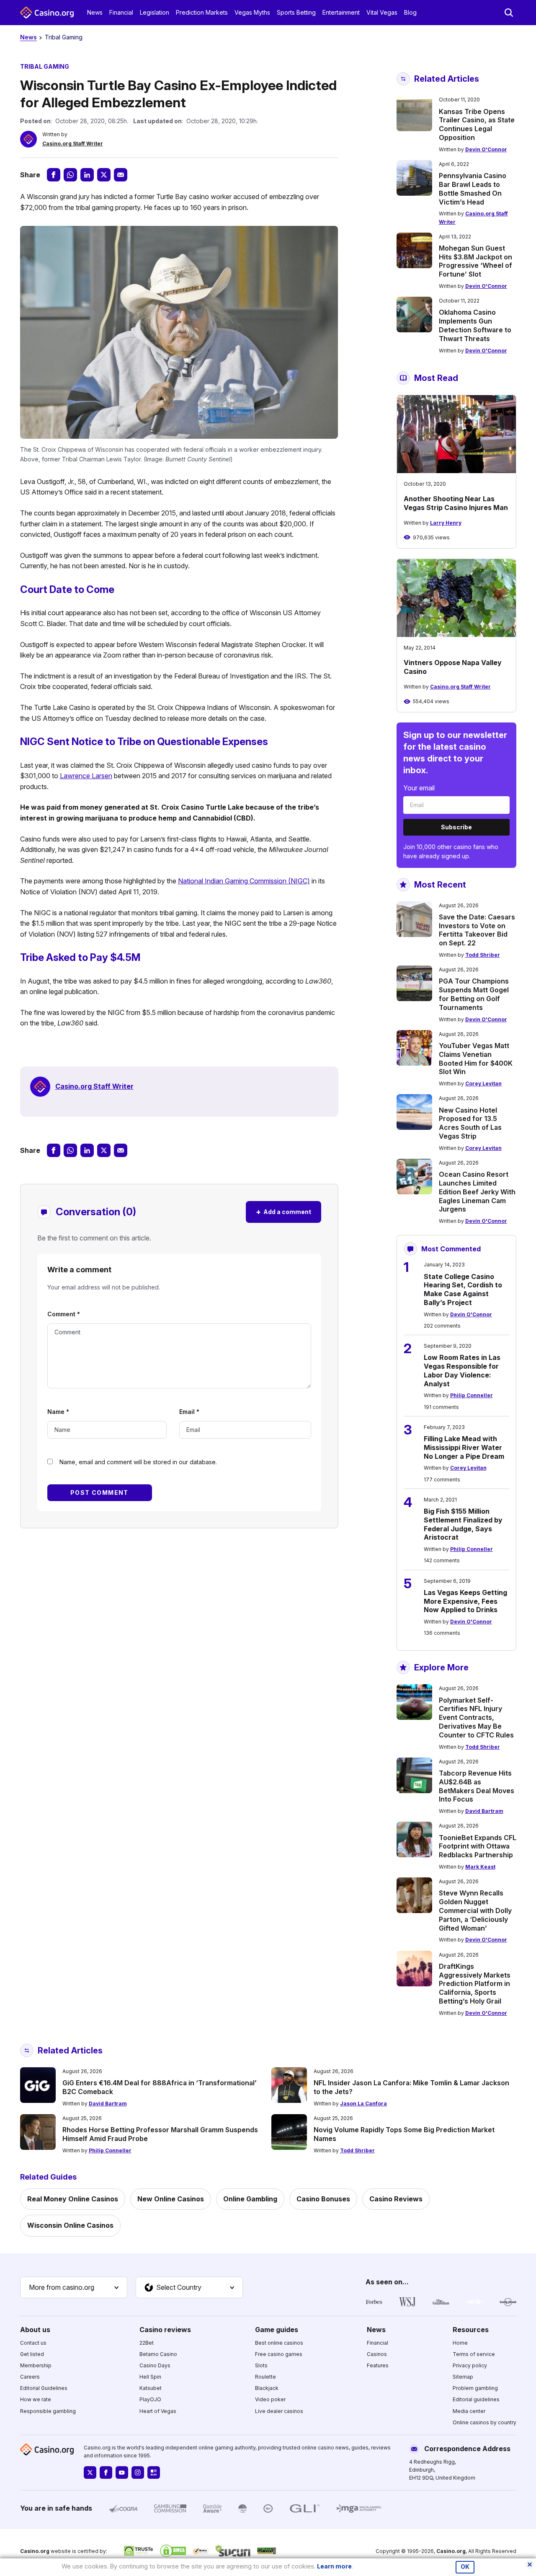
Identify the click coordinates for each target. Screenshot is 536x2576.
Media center (469, 2411)
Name (58, 1412)
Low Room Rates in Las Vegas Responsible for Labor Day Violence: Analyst (462, 1370)
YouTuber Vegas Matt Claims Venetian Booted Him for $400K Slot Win (476, 1059)
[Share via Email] (121, 175)
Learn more (334, 2566)
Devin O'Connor (486, 149)
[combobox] (74, 2288)
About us (35, 2330)
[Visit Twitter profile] (90, 2472)
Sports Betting (296, 12)
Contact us (33, 2343)
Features (378, 2365)
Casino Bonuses (323, 2199)
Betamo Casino (158, 2354)
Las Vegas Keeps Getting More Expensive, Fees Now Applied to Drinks (465, 1601)
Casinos (377, 2354)
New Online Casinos (171, 2199)
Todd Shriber (483, 955)
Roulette (265, 2377)
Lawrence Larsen (86, 776)
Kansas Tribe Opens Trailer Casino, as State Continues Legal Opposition (477, 124)
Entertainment (341, 12)
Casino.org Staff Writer (73, 144)
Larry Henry (446, 523)
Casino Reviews (396, 2199)
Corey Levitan (483, 1083)
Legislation (155, 12)
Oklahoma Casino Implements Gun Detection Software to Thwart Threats (475, 325)
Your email (419, 788)
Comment (64, 1314)
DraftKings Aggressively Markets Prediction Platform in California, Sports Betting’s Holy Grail (475, 1984)
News (95, 12)
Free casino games (279, 2354)
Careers (30, 2377)
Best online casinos (279, 2343)
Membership (36, 2365)
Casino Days (155, 2365)
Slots (261, 2365)
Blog (410, 12)
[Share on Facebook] (54, 175)
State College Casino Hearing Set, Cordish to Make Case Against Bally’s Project (463, 1289)
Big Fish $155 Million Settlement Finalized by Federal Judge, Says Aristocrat (463, 1524)
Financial (121, 12)
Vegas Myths (252, 12)
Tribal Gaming (64, 37)
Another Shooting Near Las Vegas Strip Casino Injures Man (456, 503)
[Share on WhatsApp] (70, 175)
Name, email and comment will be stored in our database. (138, 1462)
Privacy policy (470, 2365)
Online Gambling (250, 2199)
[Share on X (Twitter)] (104, 175)
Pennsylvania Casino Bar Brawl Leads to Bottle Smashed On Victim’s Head (473, 189)
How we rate (36, 2399)
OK (465, 2567)
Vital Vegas (382, 12)
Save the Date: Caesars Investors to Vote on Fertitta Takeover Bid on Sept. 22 (477, 930)
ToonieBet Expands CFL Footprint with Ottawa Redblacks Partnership (478, 1846)
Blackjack (267, 2388)
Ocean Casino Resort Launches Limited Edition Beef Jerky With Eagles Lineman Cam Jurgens (477, 1192)
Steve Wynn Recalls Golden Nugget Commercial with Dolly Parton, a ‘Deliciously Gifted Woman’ (475, 1910)
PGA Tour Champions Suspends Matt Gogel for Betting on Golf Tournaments (474, 994)
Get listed (32, 2354)
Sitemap (463, 2377)
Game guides (277, 2330)
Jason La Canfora (363, 2104)
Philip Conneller (472, 1395)
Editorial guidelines (476, 2399)
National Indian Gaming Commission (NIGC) (244, 881)
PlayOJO (150, 2399)
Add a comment (283, 1212)
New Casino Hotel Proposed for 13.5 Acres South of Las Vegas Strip (470, 1123)
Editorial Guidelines (44, 2388)
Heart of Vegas (158, 2411)
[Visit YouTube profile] (122, 2472)
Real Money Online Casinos (73, 2199)
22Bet (147, 2343)
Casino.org (451, 2551)
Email (189, 1412)
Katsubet (151, 2388)
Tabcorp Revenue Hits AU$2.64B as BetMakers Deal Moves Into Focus (477, 1786)
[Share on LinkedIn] (87, 175)
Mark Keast (480, 1867)
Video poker (270, 2399)
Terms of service (474, 2354)
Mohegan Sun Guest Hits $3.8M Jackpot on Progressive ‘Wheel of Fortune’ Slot (475, 261)
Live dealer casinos (279, 2411)
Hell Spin (150, 2377)
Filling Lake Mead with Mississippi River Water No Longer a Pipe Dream (464, 1447)
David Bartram (484, 1811)
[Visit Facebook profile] (106, 2472)
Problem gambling (475, 2388)
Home (460, 2343)
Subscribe (456, 827)
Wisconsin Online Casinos (70, 2225)
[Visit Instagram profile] (138, 2472)
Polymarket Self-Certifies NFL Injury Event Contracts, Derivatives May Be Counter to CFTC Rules (476, 1718)
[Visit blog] (154, 2472)
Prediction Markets (202, 12)
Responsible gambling (48, 2411)
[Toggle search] (509, 13)
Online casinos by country (484, 2422)
